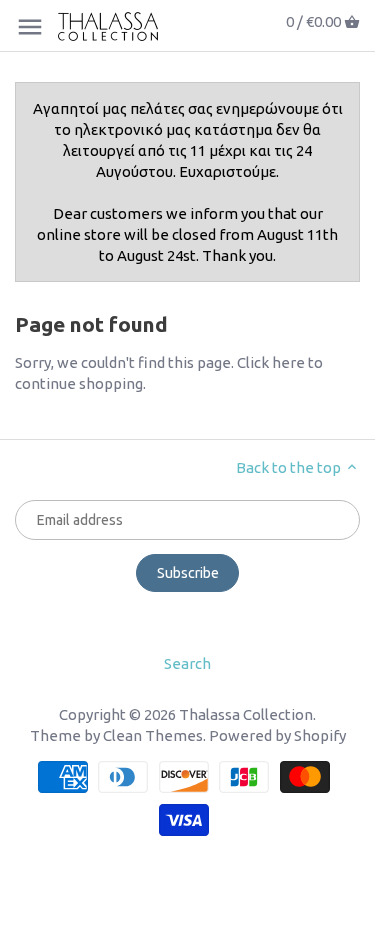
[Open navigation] (30, 27)
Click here (271, 362)
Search (187, 663)
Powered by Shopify (277, 735)
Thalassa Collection (246, 714)
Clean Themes (153, 735)
